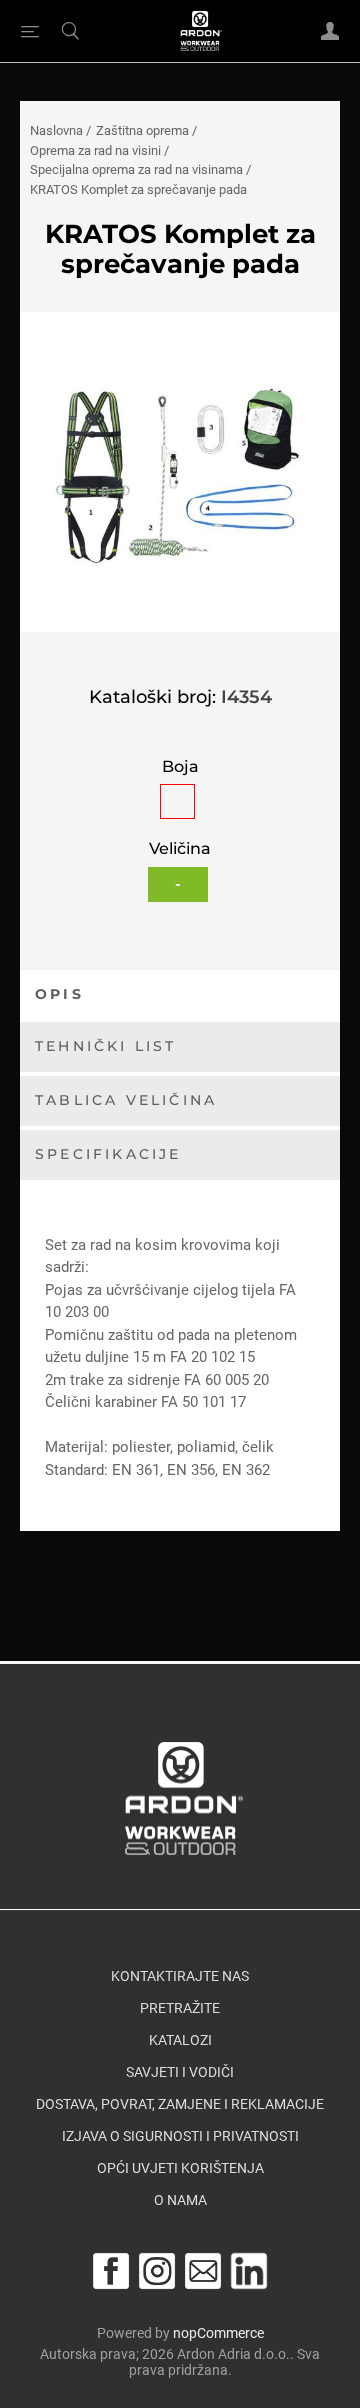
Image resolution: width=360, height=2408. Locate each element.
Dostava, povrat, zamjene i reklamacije (180, 2104)
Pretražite (180, 2008)
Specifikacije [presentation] (108, 1154)
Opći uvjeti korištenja (180, 2168)
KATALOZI (180, 2040)
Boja (180, 766)
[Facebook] (111, 2271)
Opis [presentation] (59, 994)
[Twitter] (249, 2271)
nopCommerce (218, 2333)
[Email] (203, 2271)
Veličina (180, 849)
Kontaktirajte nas (180, 1976)
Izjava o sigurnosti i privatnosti (180, 2136)
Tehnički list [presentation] (106, 1046)
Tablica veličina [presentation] (126, 1100)
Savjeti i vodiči (180, 2072)
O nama (180, 2200)
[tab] (180, 996)
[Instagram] (157, 2271)
